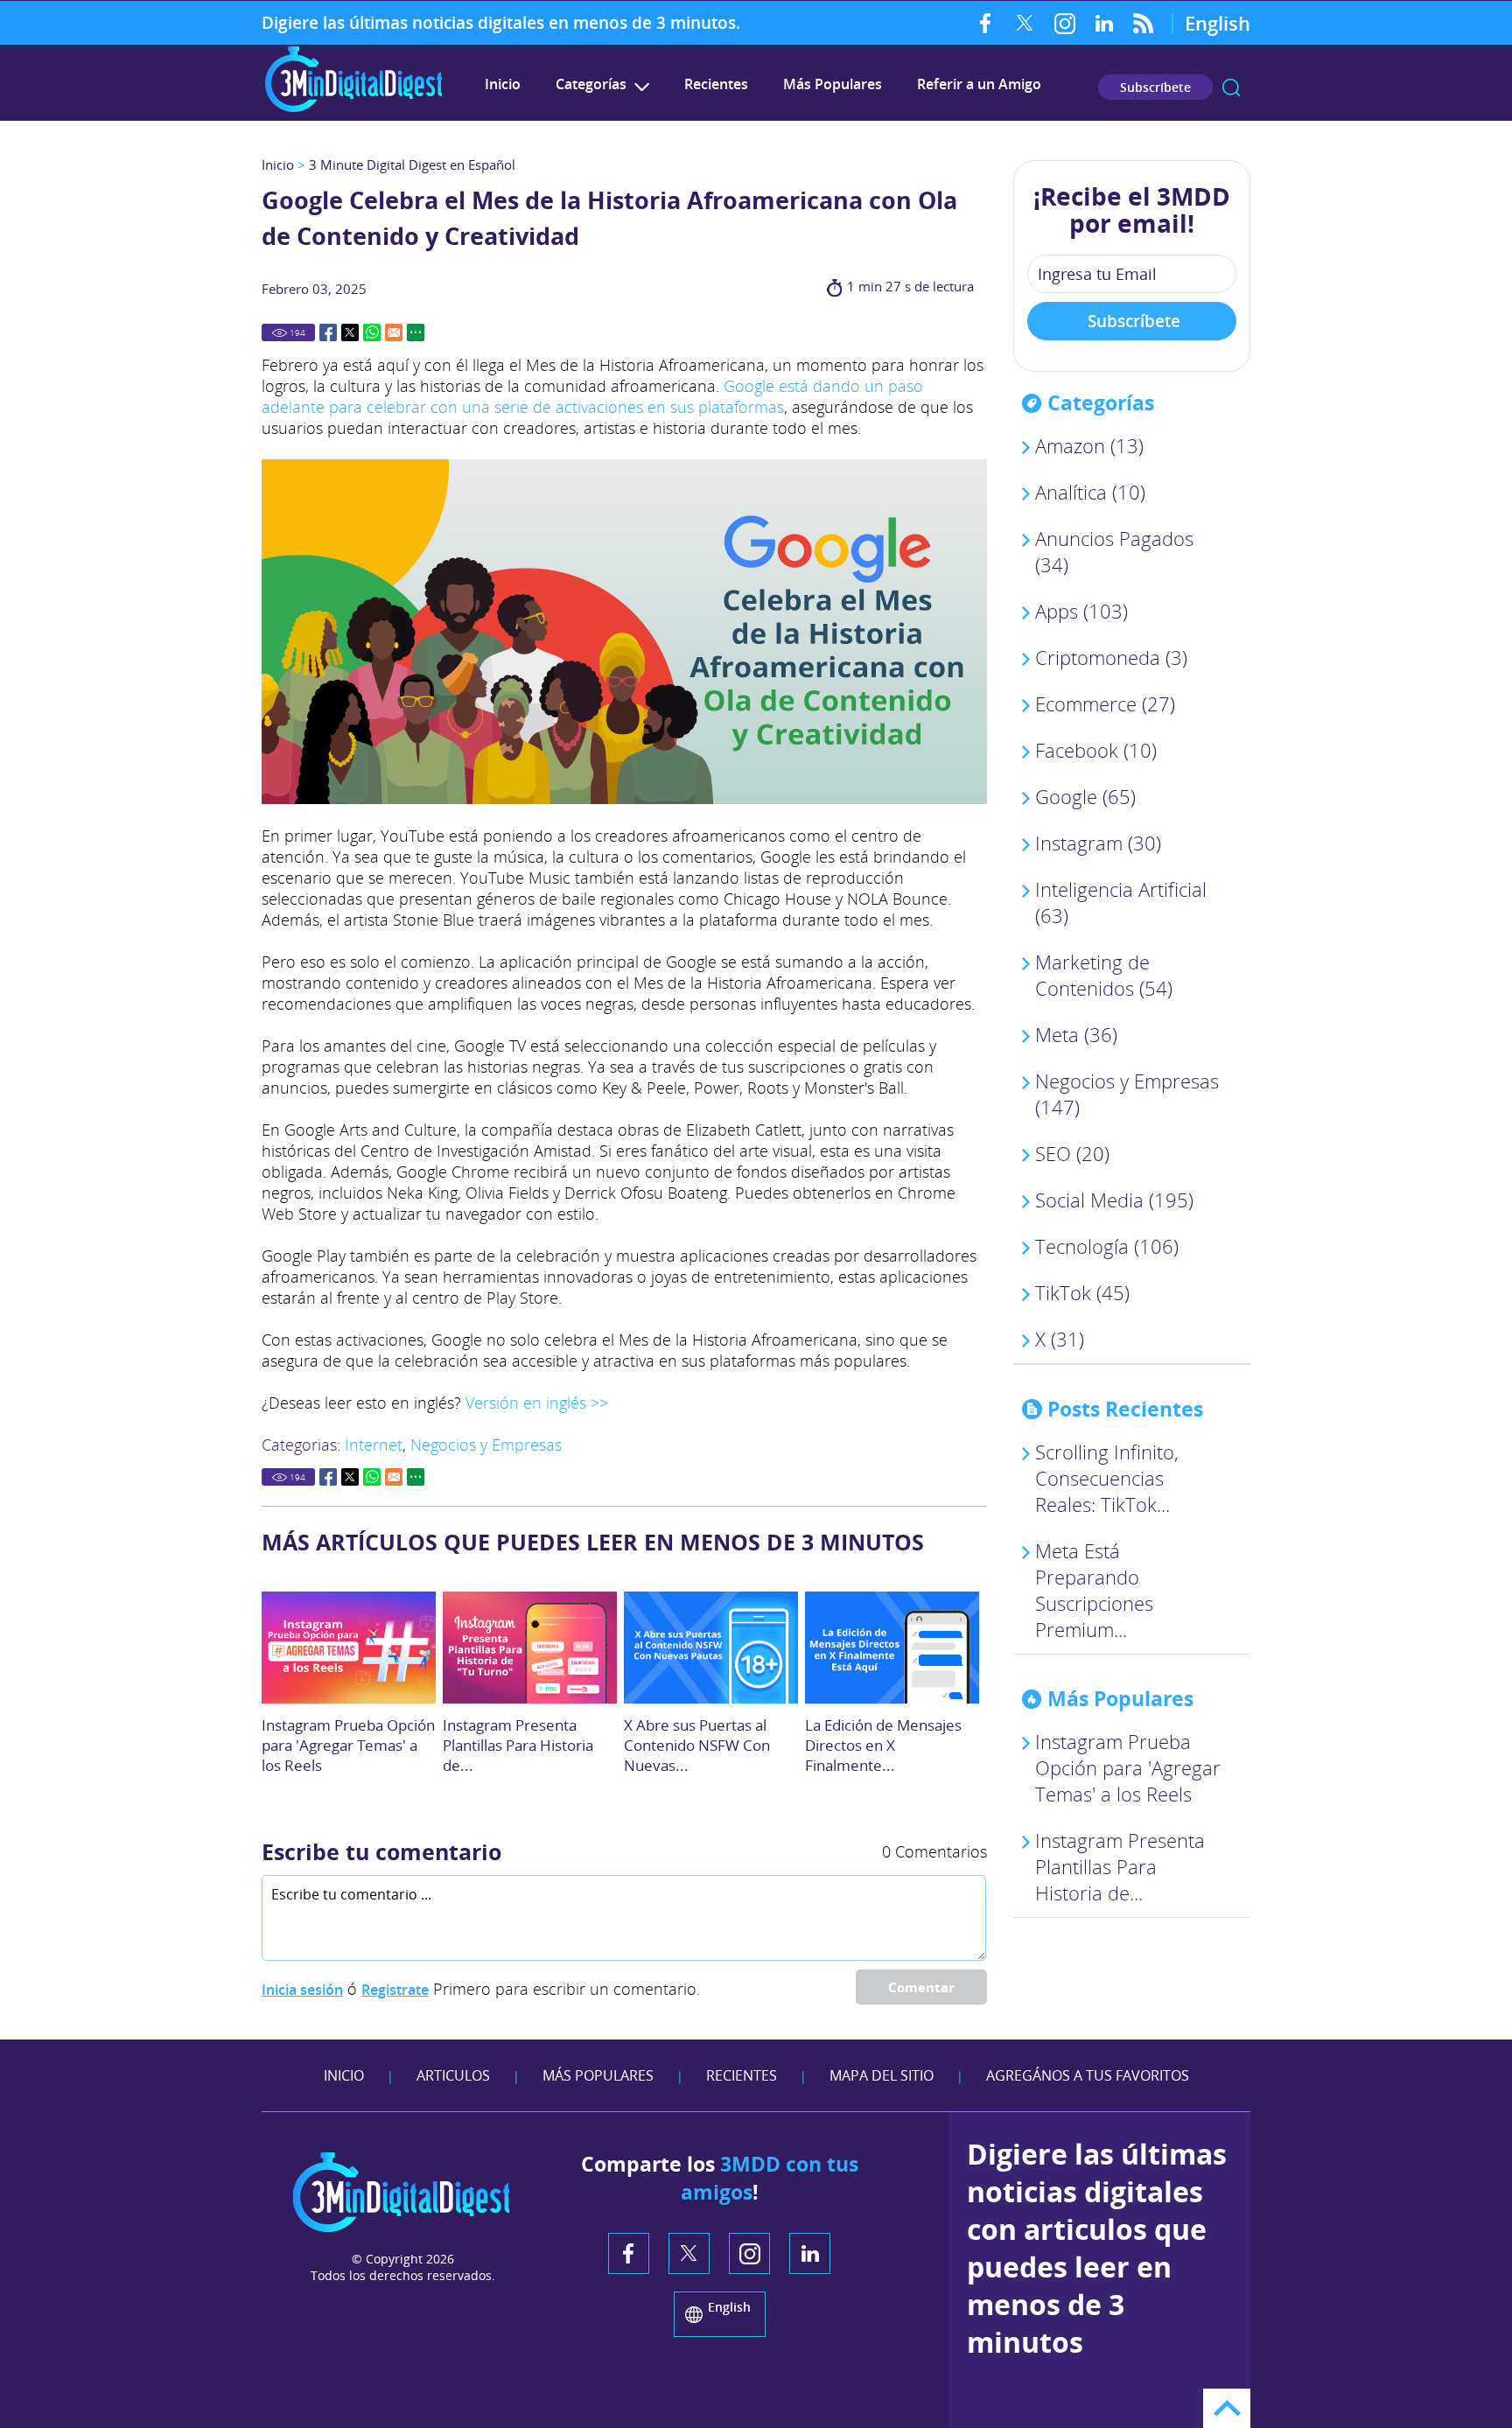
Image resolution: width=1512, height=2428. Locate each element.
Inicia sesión (302, 1990)
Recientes (716, 84)
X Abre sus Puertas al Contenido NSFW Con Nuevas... (697, 1745)
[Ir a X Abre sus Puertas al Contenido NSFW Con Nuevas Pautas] (711, 1648)
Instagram (1064, 23)
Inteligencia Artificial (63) (1121, 902)
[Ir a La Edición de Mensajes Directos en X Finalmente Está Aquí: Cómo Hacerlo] (892, 1648)
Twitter (1025, 23)
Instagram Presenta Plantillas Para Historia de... (518, 1745)
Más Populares (833, 84)
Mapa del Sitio (882, 2075)
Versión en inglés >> (537, 1403)
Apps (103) (1081, 611)
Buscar (1231, 87)
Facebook (986, 23)
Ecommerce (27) (1105, 703)
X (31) (1060, 1339)
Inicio (503, 84)
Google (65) (1085, 796)
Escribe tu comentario (381, 1851)
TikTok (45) (1082, 1292)
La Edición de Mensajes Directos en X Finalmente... (883, 1745)
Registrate (395, 1990)
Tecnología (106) (1107, 1246)
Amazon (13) (1089, 445)
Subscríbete (1155, 87)
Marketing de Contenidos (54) (1104, 975)
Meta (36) (1076, 1034)
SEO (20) (1072, 1153)
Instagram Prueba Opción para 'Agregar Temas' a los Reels (348, 1745)
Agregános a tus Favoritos (1088, 2075)
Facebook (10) (1096, 750)
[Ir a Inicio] (353, 110)
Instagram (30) (1098, 843)
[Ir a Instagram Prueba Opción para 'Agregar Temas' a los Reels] (349, 1648)
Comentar (921, 1987)
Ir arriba (1227, 2408)
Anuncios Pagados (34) (1114, 551)
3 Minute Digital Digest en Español (412, 164)
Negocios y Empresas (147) (1127, 1094)
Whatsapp (372, 332)
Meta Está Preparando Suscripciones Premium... (1094, 1590)
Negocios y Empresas (486, 1445)
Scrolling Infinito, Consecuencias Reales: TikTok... (1107, 1478)
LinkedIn (1104, 23)
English (1218, 23)
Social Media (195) (1114, 1200)
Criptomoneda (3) (1111, 657)
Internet (374, 1445)
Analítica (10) (1090, 492)
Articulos (453, 2075)
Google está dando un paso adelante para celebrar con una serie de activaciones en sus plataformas (592, 396)
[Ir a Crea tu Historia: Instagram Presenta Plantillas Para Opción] (530, 1648)
